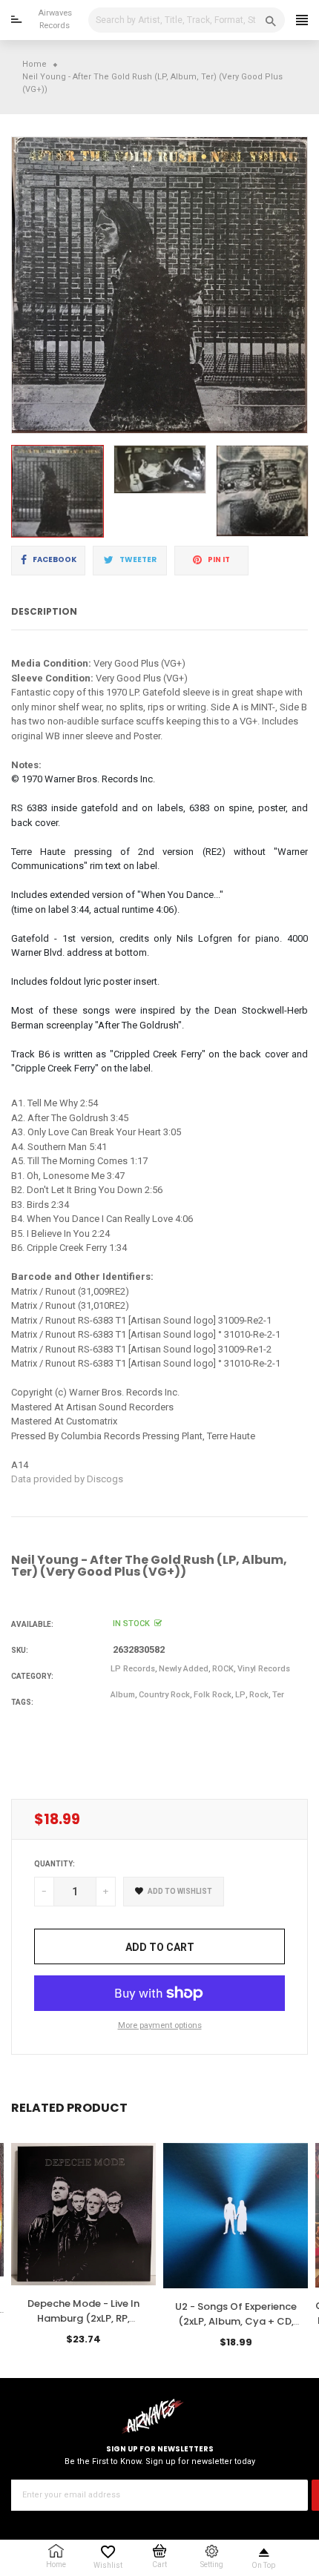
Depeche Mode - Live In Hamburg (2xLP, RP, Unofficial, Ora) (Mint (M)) (83, 2318)
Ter (278, 1695)
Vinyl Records (264, 1669)
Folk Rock (213, 1695)
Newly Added (184, 1669)
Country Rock (164, 1695)
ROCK (223, 1669)
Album (123, 1695)
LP (240, 1695)
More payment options (160, 2025)
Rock (259, 1695)
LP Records (133, 1669)
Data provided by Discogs (67, 1479)
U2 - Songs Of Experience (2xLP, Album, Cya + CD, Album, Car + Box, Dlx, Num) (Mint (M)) (236, 2328)
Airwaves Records (55, 19)
